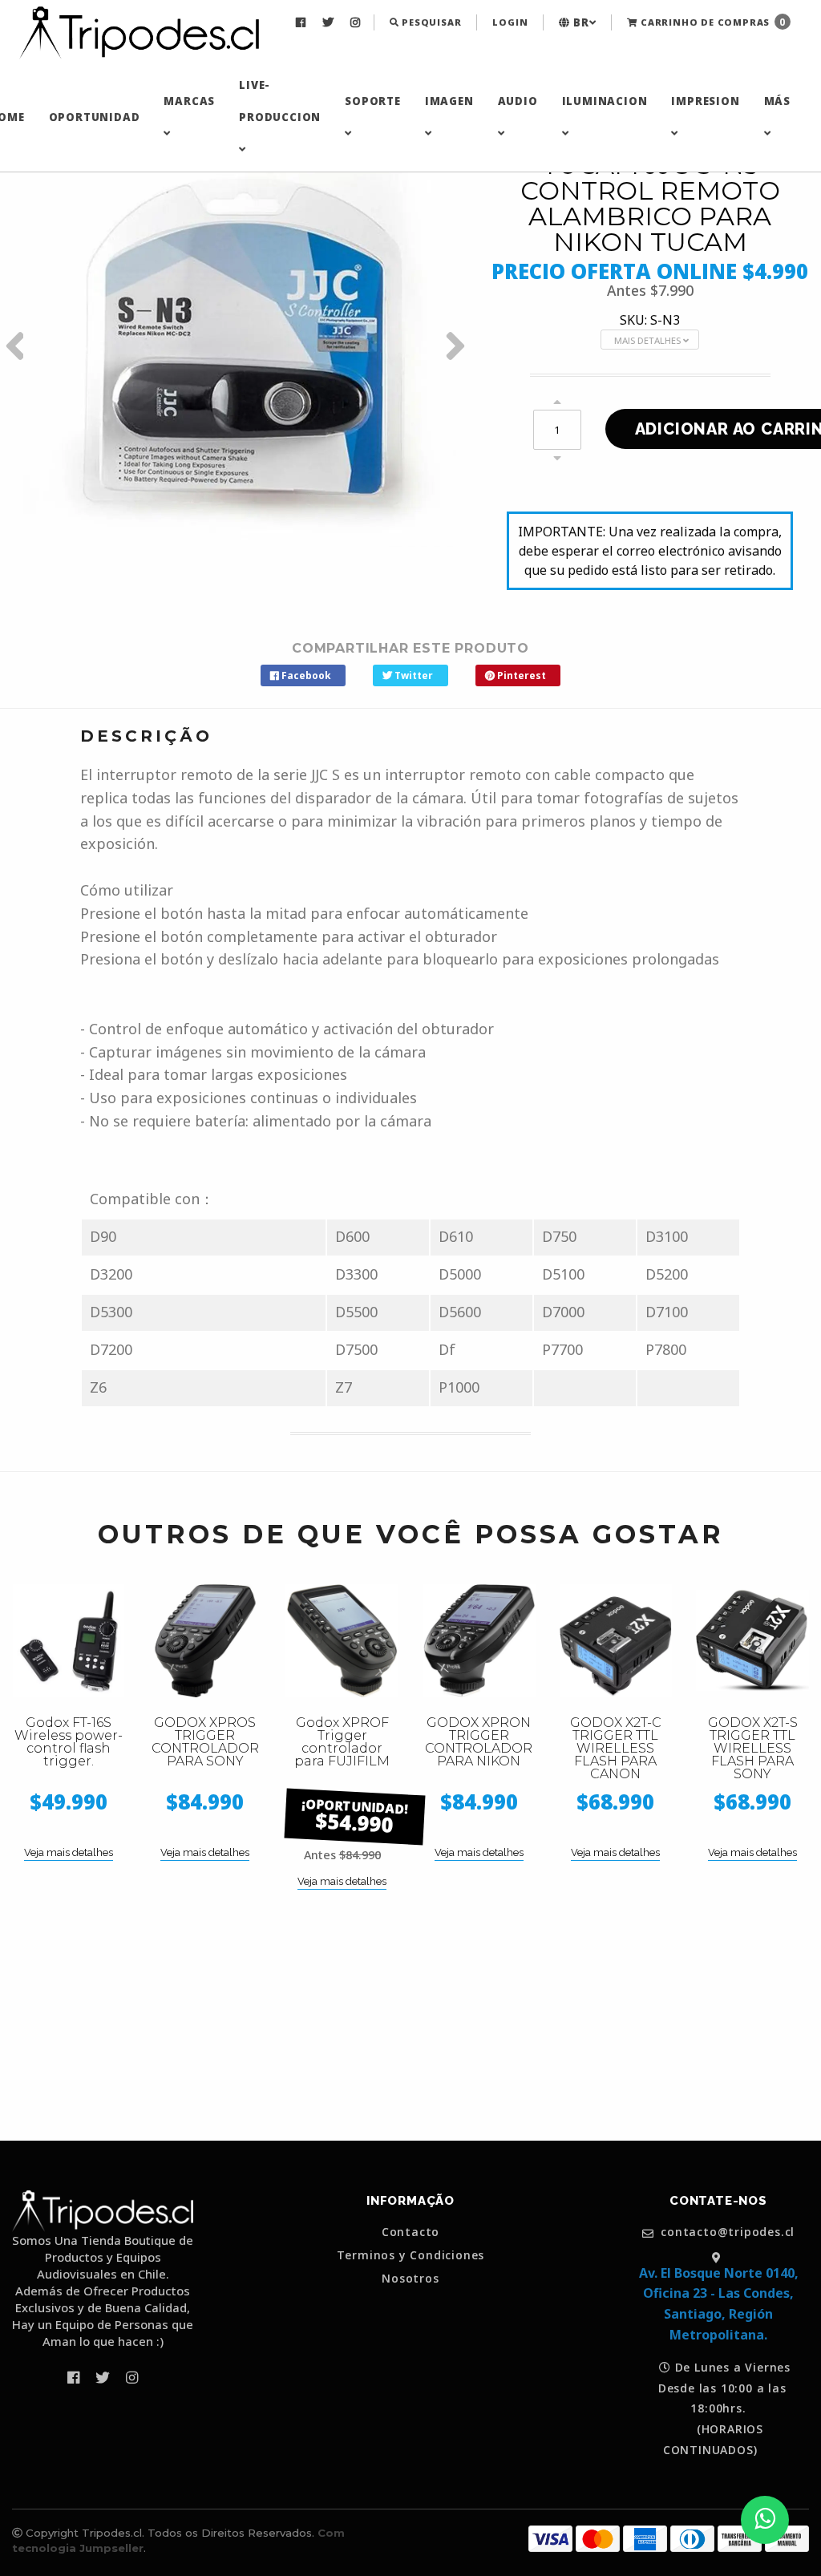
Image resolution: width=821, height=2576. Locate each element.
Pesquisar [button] (430, 22)
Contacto (410, 2232)
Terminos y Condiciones (411, 2255)
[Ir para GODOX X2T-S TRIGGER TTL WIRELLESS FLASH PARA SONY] (752, 1641)
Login (510, 22)
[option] (239, 346)
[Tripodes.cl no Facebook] (303, 22)
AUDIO (518, 101)
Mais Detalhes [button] (649, 340)
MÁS (777, 101)
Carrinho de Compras (712, 22)
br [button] (579, 22)
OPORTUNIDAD (95, 117)
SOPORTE (373, 101)
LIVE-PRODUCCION (280, 101)
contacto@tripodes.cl (726, 2232)
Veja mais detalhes (69, 1852)
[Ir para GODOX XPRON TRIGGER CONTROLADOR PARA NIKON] (479, 1641)
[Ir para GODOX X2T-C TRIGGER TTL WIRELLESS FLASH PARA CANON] (616, 1641)
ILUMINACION (605, 101)
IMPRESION (705, 101)
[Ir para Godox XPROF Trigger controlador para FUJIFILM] (342, 1641)
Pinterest (520, 675)
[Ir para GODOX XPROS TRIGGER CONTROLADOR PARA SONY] (206, 1641)
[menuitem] (303, 22)
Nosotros (410, 2279)
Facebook (305, 675)
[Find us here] (718, 2257)
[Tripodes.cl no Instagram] (357, 22)
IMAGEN (449, 101)
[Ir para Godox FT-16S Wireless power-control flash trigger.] (69, 1641)
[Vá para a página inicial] (139, 34)
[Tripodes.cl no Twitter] (330, 22)
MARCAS (189, 101)
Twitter (413, 675)
